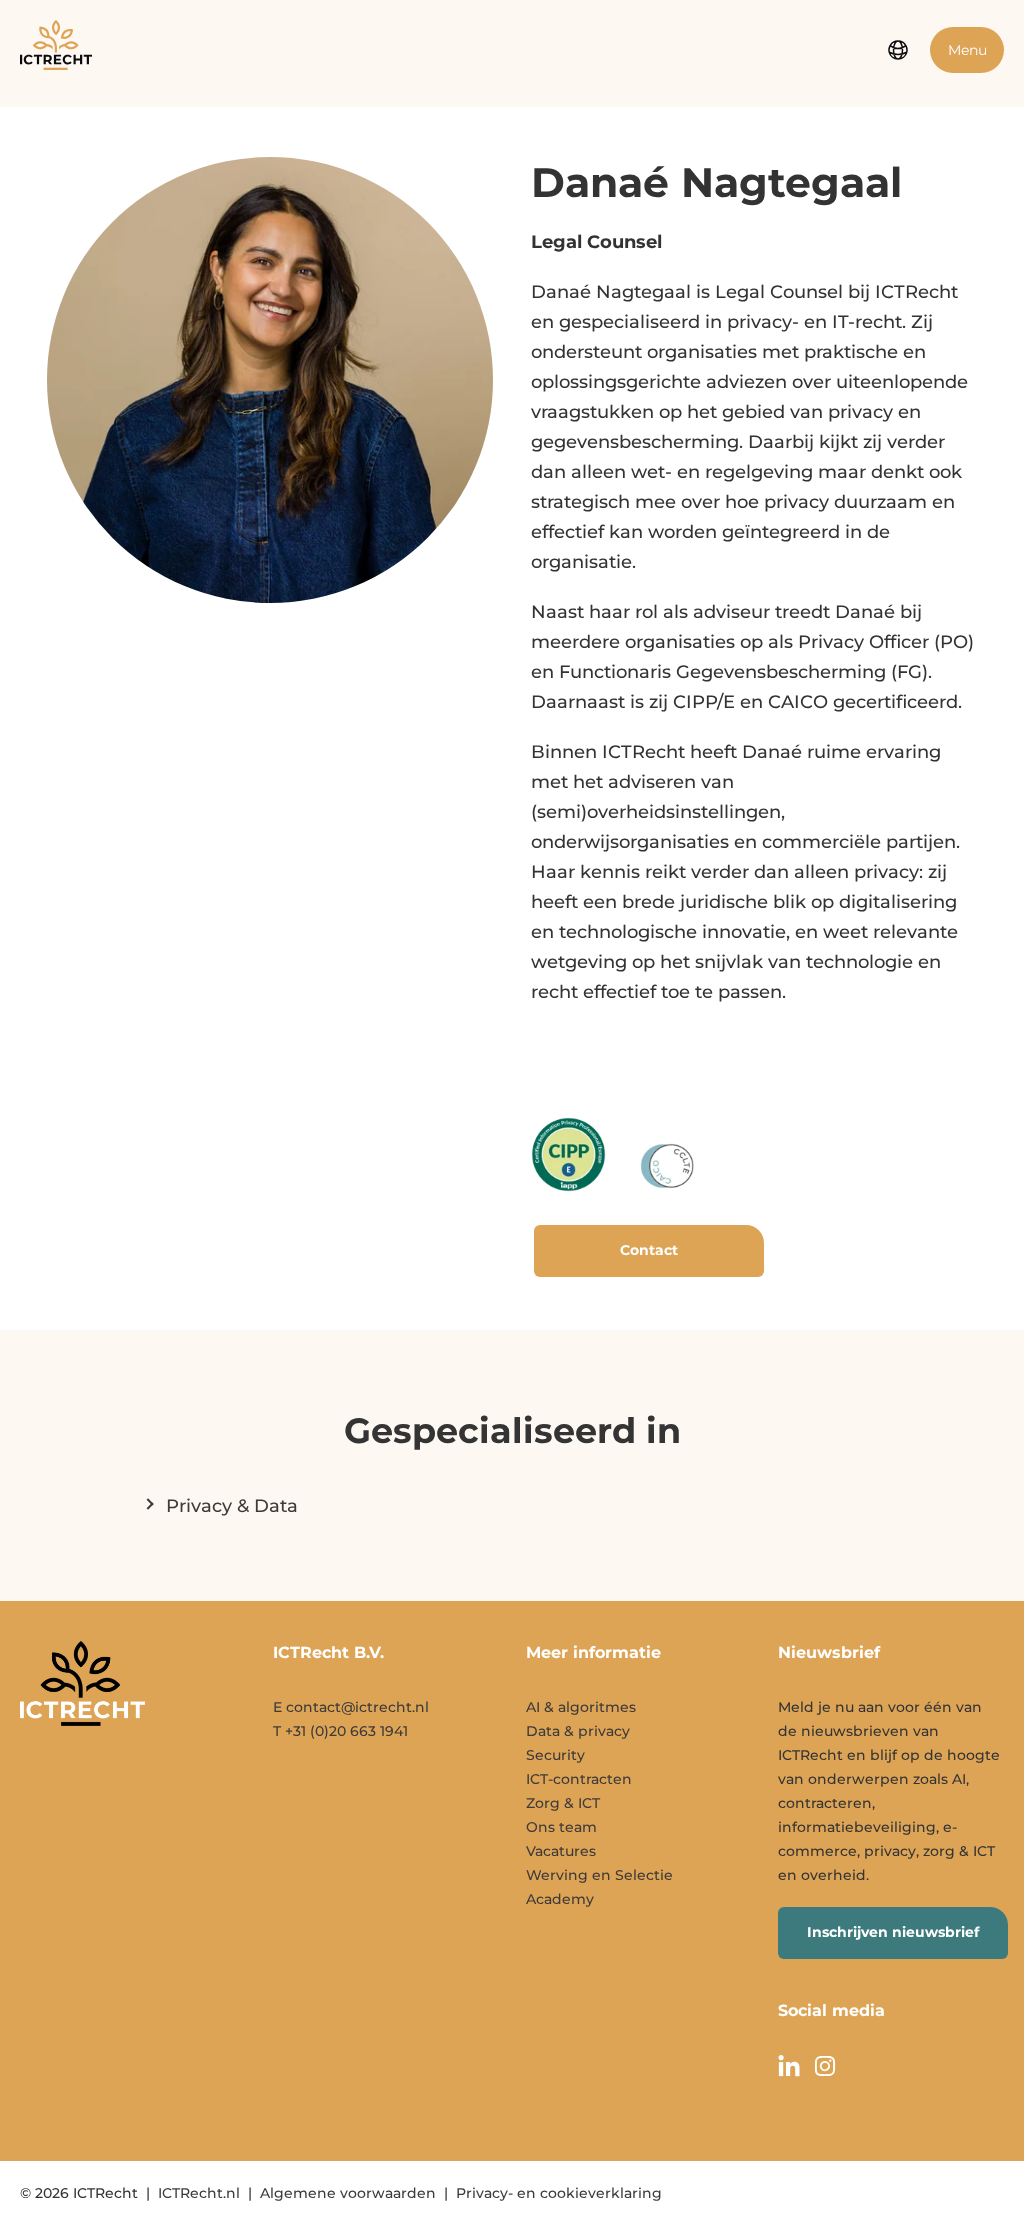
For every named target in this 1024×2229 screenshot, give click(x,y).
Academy (560, 1899)
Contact (649, 1250)
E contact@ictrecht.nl (351, 1707)
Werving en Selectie (599, 1875)
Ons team (561, 1827)
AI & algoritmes (581, 1707)
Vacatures (561, 1851)
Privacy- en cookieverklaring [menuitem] (559, 2193)
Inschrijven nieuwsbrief (893, 1932)
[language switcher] (898, 50)
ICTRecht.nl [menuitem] (199, 2193)
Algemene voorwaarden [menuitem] (348, 2193)
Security (555, 1755)
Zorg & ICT (563, 1803)
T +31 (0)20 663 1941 (340, 1731)
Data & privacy (578, 1731)
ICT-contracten (579, 1779)
